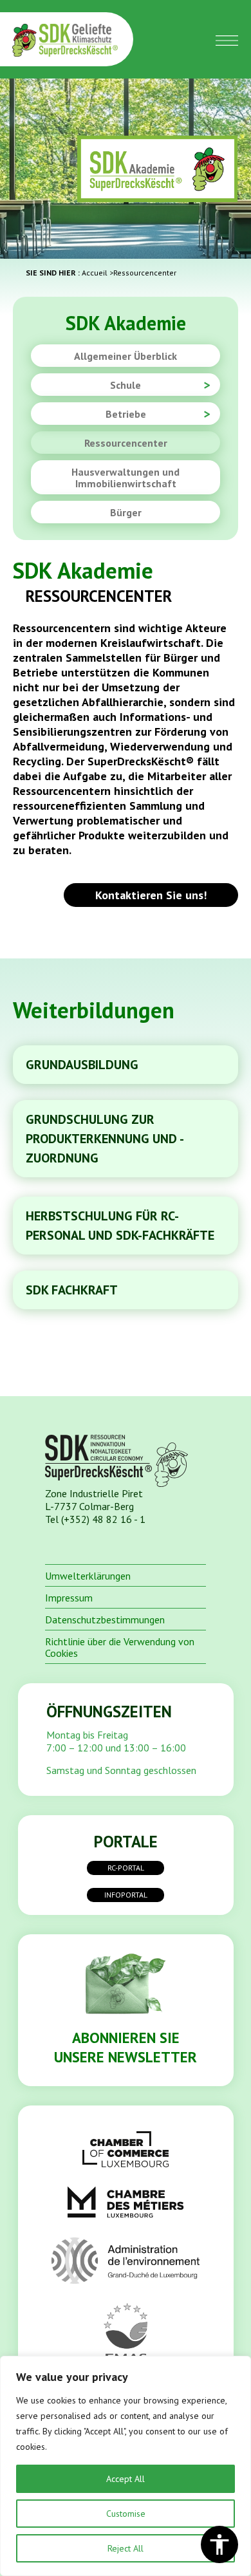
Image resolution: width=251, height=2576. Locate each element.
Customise (126, 2514)
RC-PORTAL (126, 1868)
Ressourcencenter (126, 443)
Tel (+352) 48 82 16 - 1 (95, 1519)
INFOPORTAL (126, 1895)
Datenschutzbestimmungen (105, 1619)
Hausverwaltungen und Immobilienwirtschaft (126, 478)
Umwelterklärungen (88, 1576)
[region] (126, 2466)
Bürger (126, 512)
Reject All (126, 2548)
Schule (126, 385)
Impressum (69, 1598)
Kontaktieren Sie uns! (151, 895)
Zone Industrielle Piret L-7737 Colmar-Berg (94, 1500)
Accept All (126, 2479)
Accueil (95, 273)
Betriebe (126, 414)
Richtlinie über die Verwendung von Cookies (120, 1647)
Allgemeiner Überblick (126, 356)
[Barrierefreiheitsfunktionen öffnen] (219, 2544)
